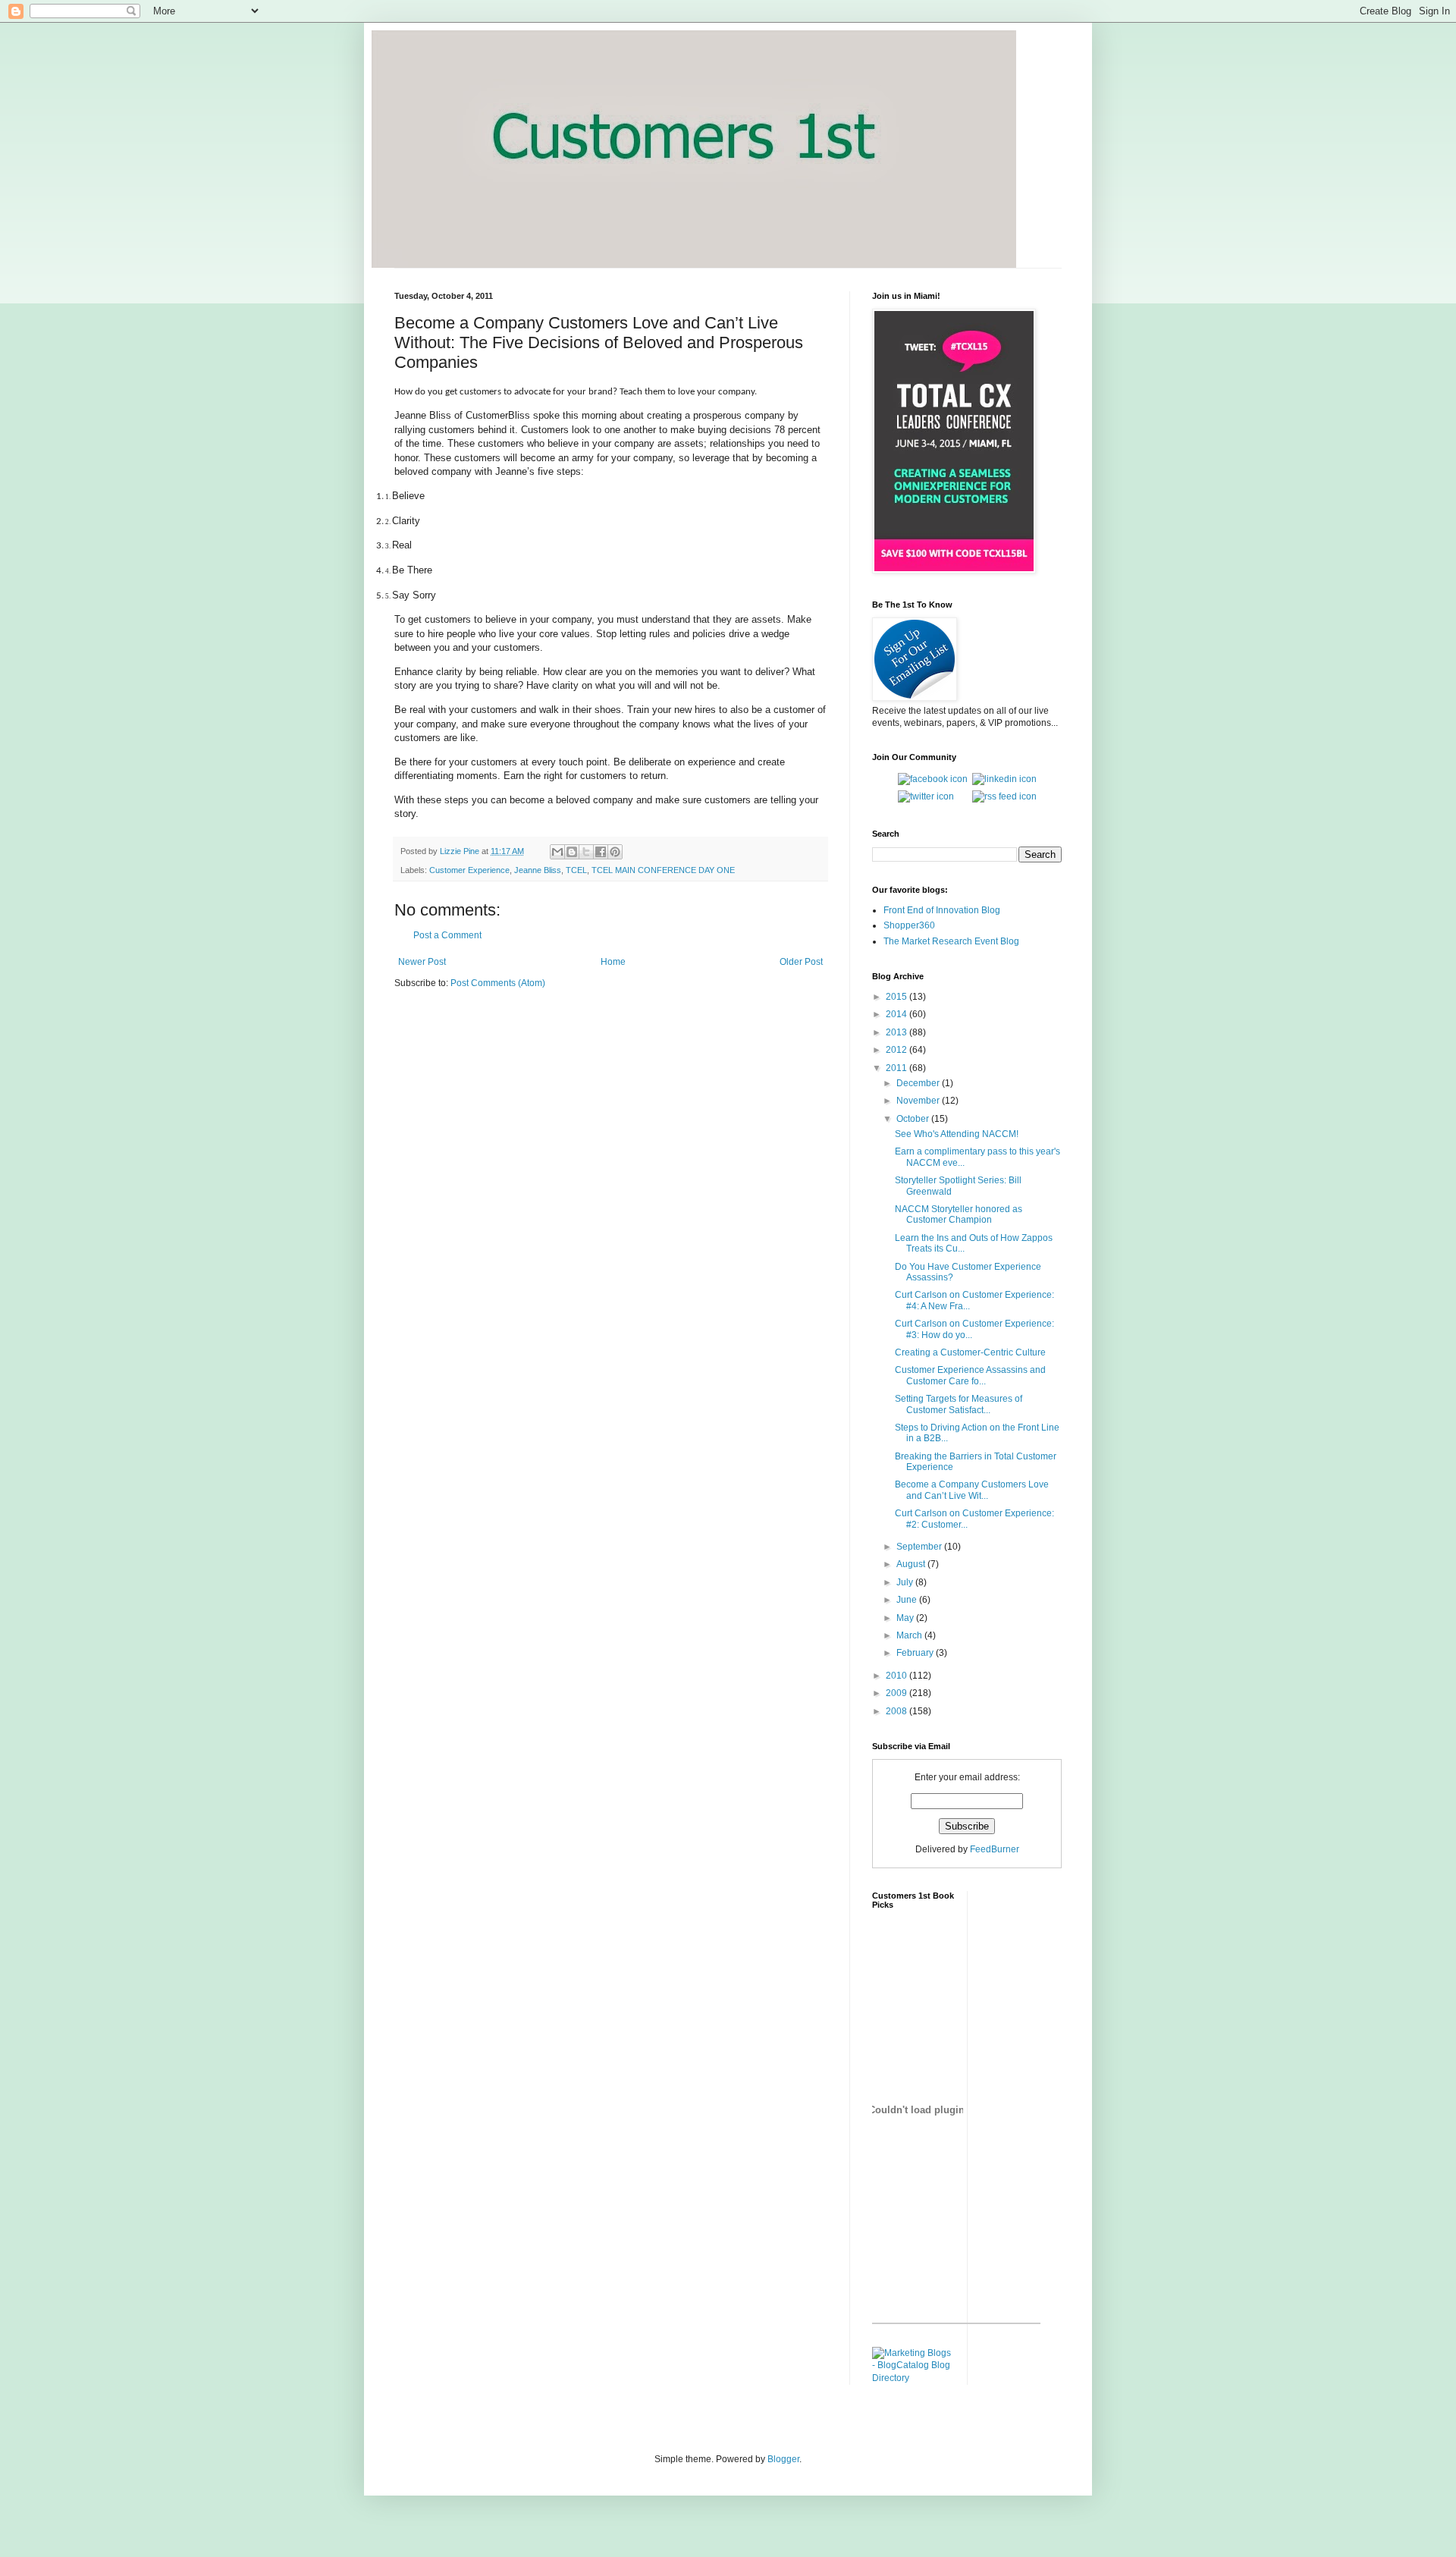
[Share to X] (586, 852)
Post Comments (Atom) (498, 983)
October (914, 1119)
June (908, 1600)
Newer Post (422, 962)
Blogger (783, 2459)
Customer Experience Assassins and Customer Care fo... (970, 1375)
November (919, 1101)
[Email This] (557, 852)
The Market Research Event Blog (951, 941)
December (919, 1083)
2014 (897, 1014)
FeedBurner (995, 1849)
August (912, 1564)
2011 (897, 1068)
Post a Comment (447, 935)
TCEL (576, 870)
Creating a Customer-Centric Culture (970, 1352)
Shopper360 (909, 925)
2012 (897, 1050)
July (906, 1582)
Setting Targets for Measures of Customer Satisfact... (959, 1404)
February (916, 1653)
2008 (897, 1711)
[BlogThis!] (572, 852)
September (920, 1547)
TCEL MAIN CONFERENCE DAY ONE (663, 870)
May (906, 1618)
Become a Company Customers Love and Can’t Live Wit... (972, 1490)
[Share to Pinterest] (615, 852)
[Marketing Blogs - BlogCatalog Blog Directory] (914, 2378)
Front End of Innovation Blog (942, 910)
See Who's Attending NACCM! (957, 1134)
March (910, 1635)
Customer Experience (469, 870)
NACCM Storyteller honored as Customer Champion (959, 1214)
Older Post (801, 962)
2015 (897, 997)
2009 (897, 1693)
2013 (897, 1032)
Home (613, 962)
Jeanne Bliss (538, 870)
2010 (897, 1676)
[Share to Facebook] (601, 852)
